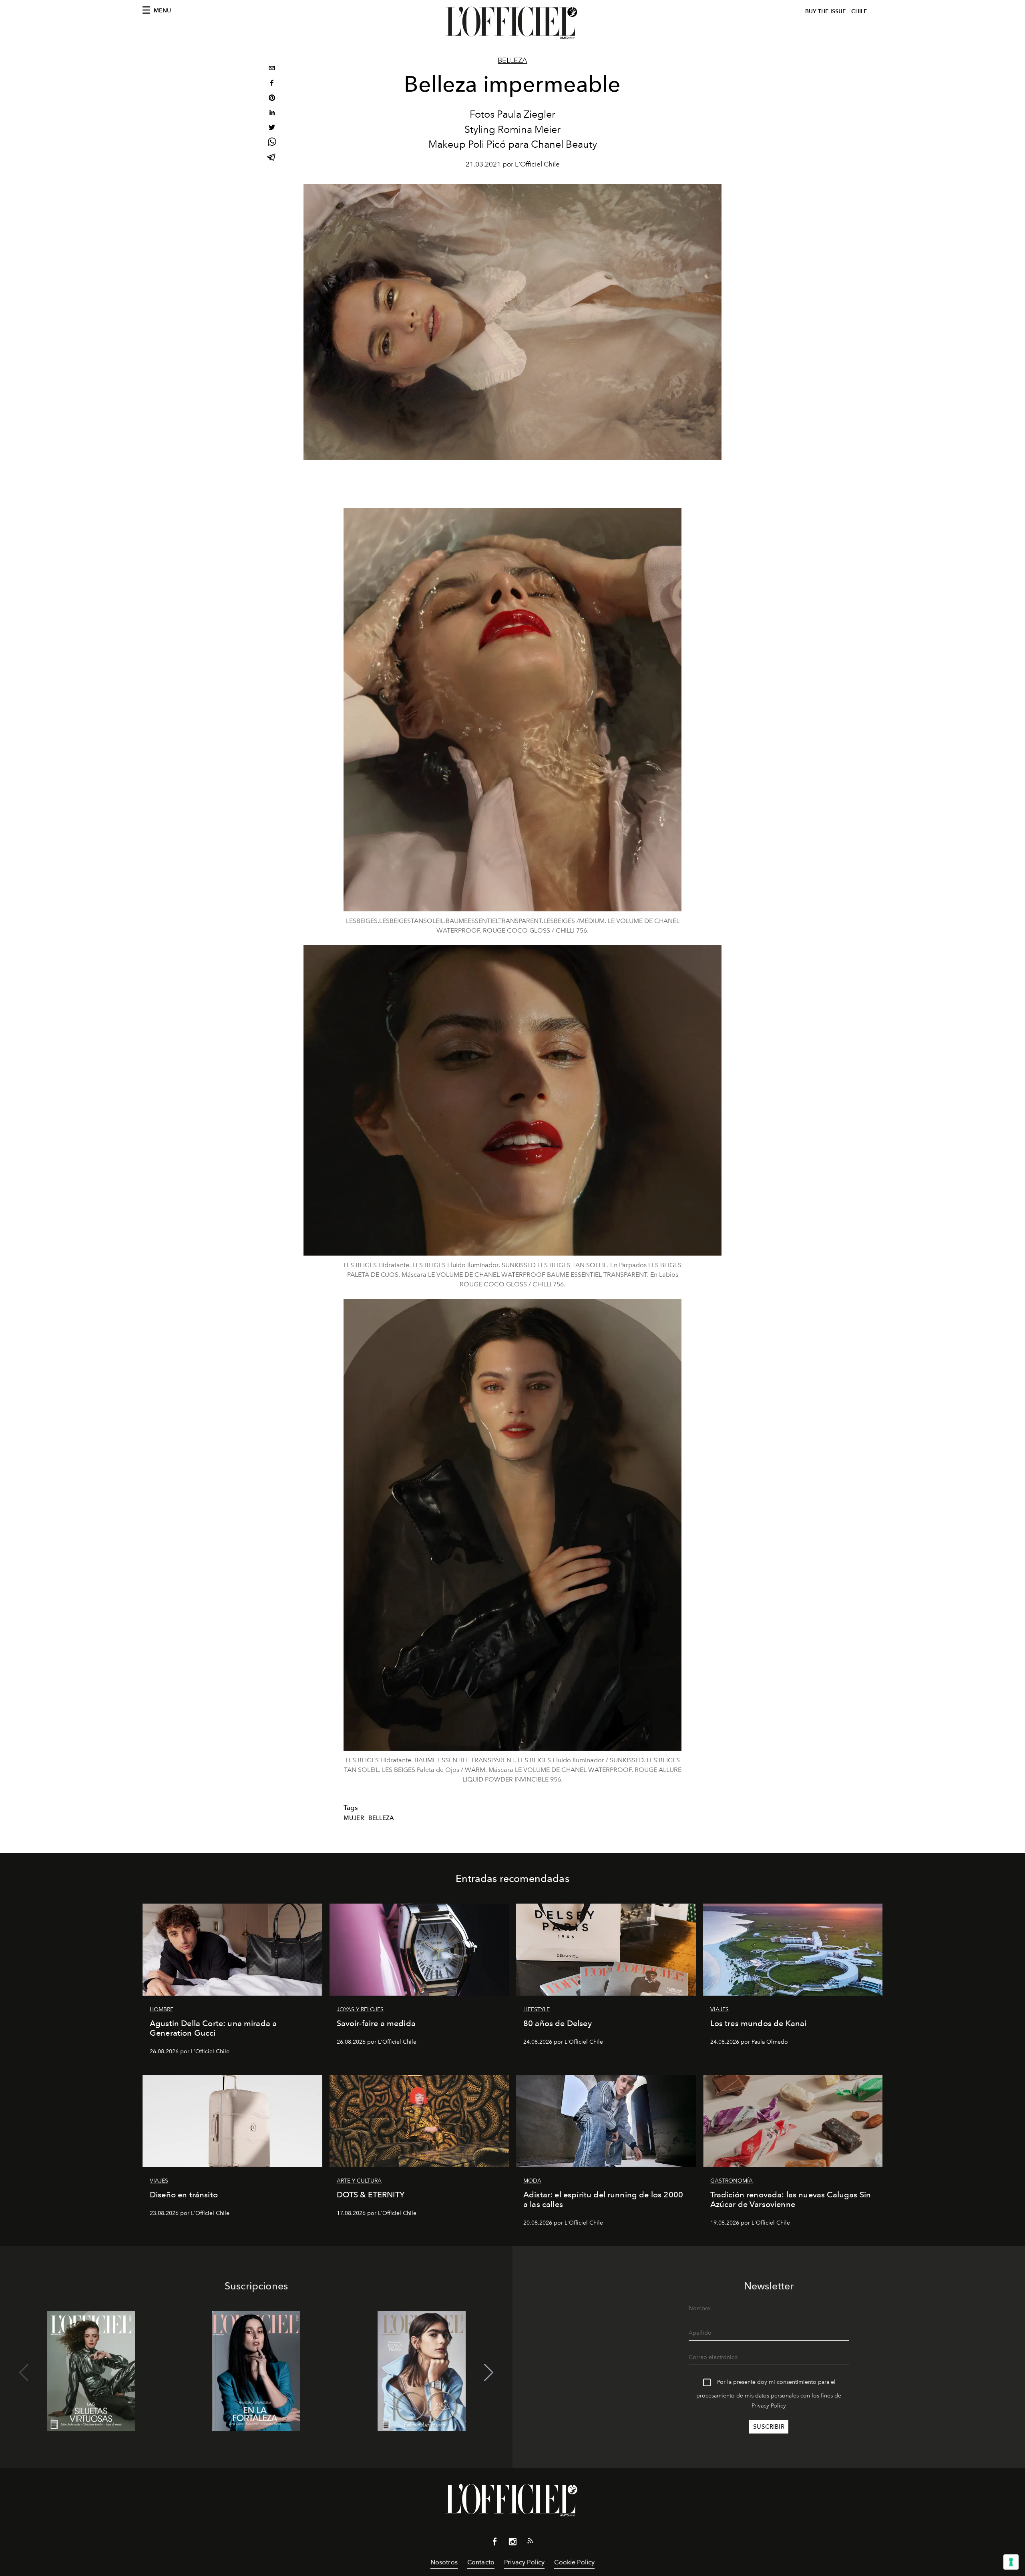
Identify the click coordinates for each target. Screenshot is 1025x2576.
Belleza (512, 60)
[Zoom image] (512, 710)
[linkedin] (272, 113)
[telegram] (272, 158)
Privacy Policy (769, 2406)
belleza (381, 1818)
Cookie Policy (574, 2562)
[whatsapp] (272, 143)
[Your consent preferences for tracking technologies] (1011, 2562)
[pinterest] (272, 99)
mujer (354, 1818)
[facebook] (272, 84)
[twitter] (272, 128)
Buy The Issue (826, 11)
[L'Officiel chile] (512, 23)
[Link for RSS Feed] (530, 2542)
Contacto (481, 2562)
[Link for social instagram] (512, 2543)
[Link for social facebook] (495, 2543)
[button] (489, 2373)
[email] (272, 69)
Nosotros (444, 2562)
